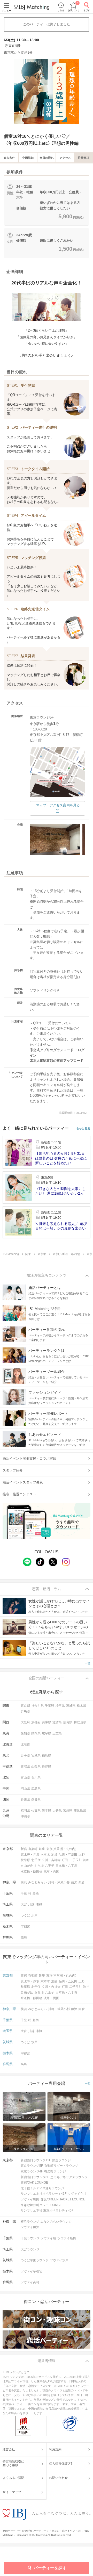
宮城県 (36, 1755)
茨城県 (71, 1706)
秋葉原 (25, 1860)
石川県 (36, 1777)
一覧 (88, 1663)
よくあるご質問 (13, 2478)
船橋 (36, 1893)
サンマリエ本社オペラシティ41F (44, 2194)
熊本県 (47, 1811)
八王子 (50, 1866)
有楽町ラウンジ (55, 2171)
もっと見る (83, 1128)
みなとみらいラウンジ (56, 2222)
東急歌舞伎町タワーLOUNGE (41, 2205)
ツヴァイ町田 (30, 2199)
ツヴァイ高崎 (30, 2282)
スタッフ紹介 (13, 1470)
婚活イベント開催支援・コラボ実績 (29, 1458)
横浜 (24, 1882)
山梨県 (36, 1767)
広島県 (36, 1789)
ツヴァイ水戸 (59, 2260)
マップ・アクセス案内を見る (58, 805)
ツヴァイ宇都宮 (32, 2271)
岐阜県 (47, 1733)
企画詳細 (28, 158)
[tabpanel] (47, 92)
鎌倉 (82, 1882)
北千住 (36, 1860)
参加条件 (9, 158)
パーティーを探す (50, 2568)
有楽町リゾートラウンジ (61, 2166)
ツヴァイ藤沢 (30, 2227)
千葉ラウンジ (30, 2238)
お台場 (39, 1866)
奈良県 (68, 1722)
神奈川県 (37, 1706)
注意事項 (84, 158)
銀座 (42, 1849)
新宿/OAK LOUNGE (34, 2183)
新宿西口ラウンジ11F (36, 2160)
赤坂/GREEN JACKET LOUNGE (63, 2199)
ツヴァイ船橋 (67, 2238)
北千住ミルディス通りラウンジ (42, 2188)
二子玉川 (75, 1860)
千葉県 (50, 1706)
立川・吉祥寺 (51, 1860)
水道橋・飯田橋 (32, 1871)
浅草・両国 (51, 1871)
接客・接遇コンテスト (19, 1494)
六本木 (45, 1855)
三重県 (57, 1733)
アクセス (65, 158)
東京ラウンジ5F (32, 2166)
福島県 (47, 1755)
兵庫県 (47, 1722)
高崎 (24, 1938)
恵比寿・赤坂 (30, 1855)
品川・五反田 (68, 1855)
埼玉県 (60, 1706)
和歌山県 (80, 1722)
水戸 (34, 1915)
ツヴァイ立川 (77, 2194)
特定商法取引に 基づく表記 (13, 2464)
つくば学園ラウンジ (35, 2260)
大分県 (57, 1811)
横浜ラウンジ (30, 2222)
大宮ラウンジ (30, 2249)
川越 (31, 1904)
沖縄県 (25, 1816)
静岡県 (36, 1733)
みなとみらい (37, 1882)
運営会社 (9, 2449)
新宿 (24, 1849)
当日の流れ (47, 158)
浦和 (39, 1904)
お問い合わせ (58, 2478)
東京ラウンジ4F (32, 2171)
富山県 (25, 1777)
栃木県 (81, 1706)
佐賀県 (36, 1811)
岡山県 (25, 1789)
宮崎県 (68, 1811)
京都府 (36, 1722)
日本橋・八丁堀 (66, 1866)
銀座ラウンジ (61, 2160)
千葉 (24, 1893)
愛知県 (25, 1733)
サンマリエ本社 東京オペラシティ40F (47, 2211)
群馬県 (25, 1711)
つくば (25, 1915)
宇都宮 (25, 1927)
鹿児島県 (80, 1811)
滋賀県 (57, 1722)
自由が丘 (27, 1866)
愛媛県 (36, 1800)
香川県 (25, 1800)
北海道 (25, 1745)
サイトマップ (12, 2492)
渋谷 (86, 1860)
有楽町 (33, 1849)
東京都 (25, 1706)
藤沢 (74, 1882)
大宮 (24, 1904)
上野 (82, 1855)
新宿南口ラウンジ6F (35, 2177)
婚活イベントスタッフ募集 (23, 1482)
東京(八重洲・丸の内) (61, 1849)
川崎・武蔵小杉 (59, 1882)
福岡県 (25, 1811)
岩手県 (25, 1755)
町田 (65, 1860)
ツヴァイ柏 (48, 2238)
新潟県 (25, 1767)
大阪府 (25, 1722)
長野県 (47, 1767)
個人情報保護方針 (61, 2464)
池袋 (54, 1855)
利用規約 (55, 2449)
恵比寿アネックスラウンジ (69, 2177)
